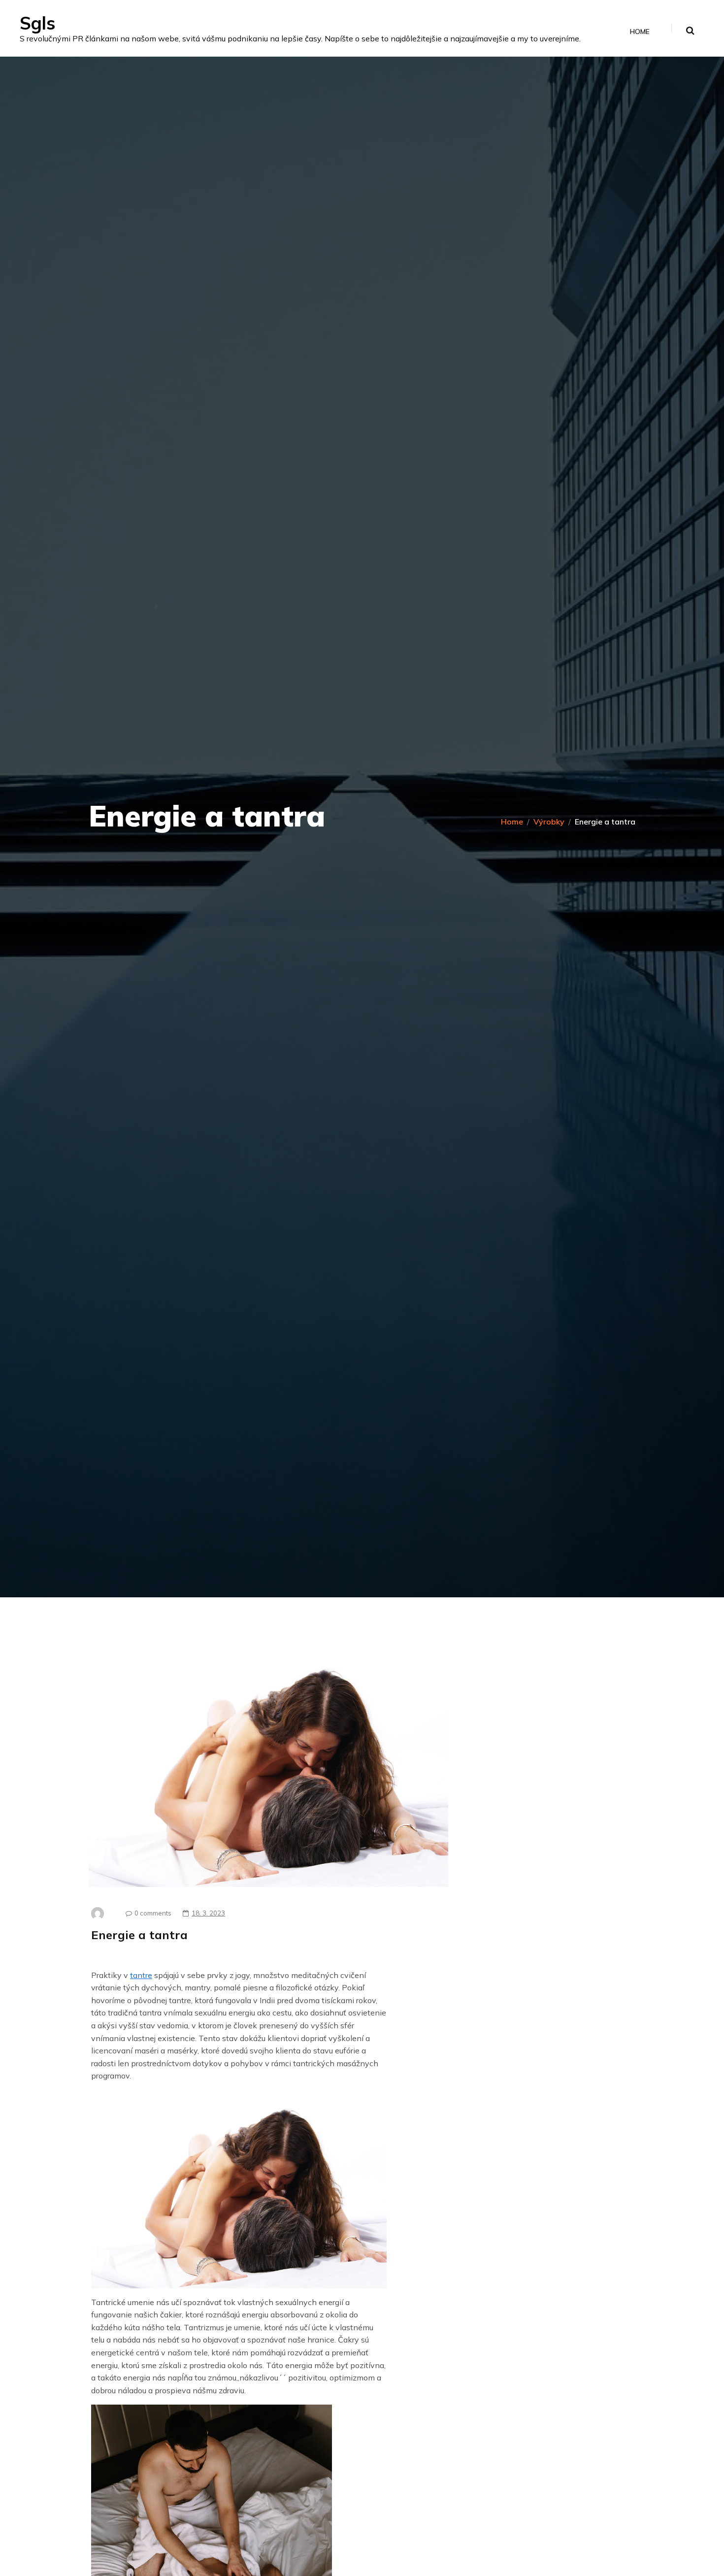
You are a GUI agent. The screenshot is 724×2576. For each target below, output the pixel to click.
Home (640, 32)
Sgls (37, 23)
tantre (141, 1975)
